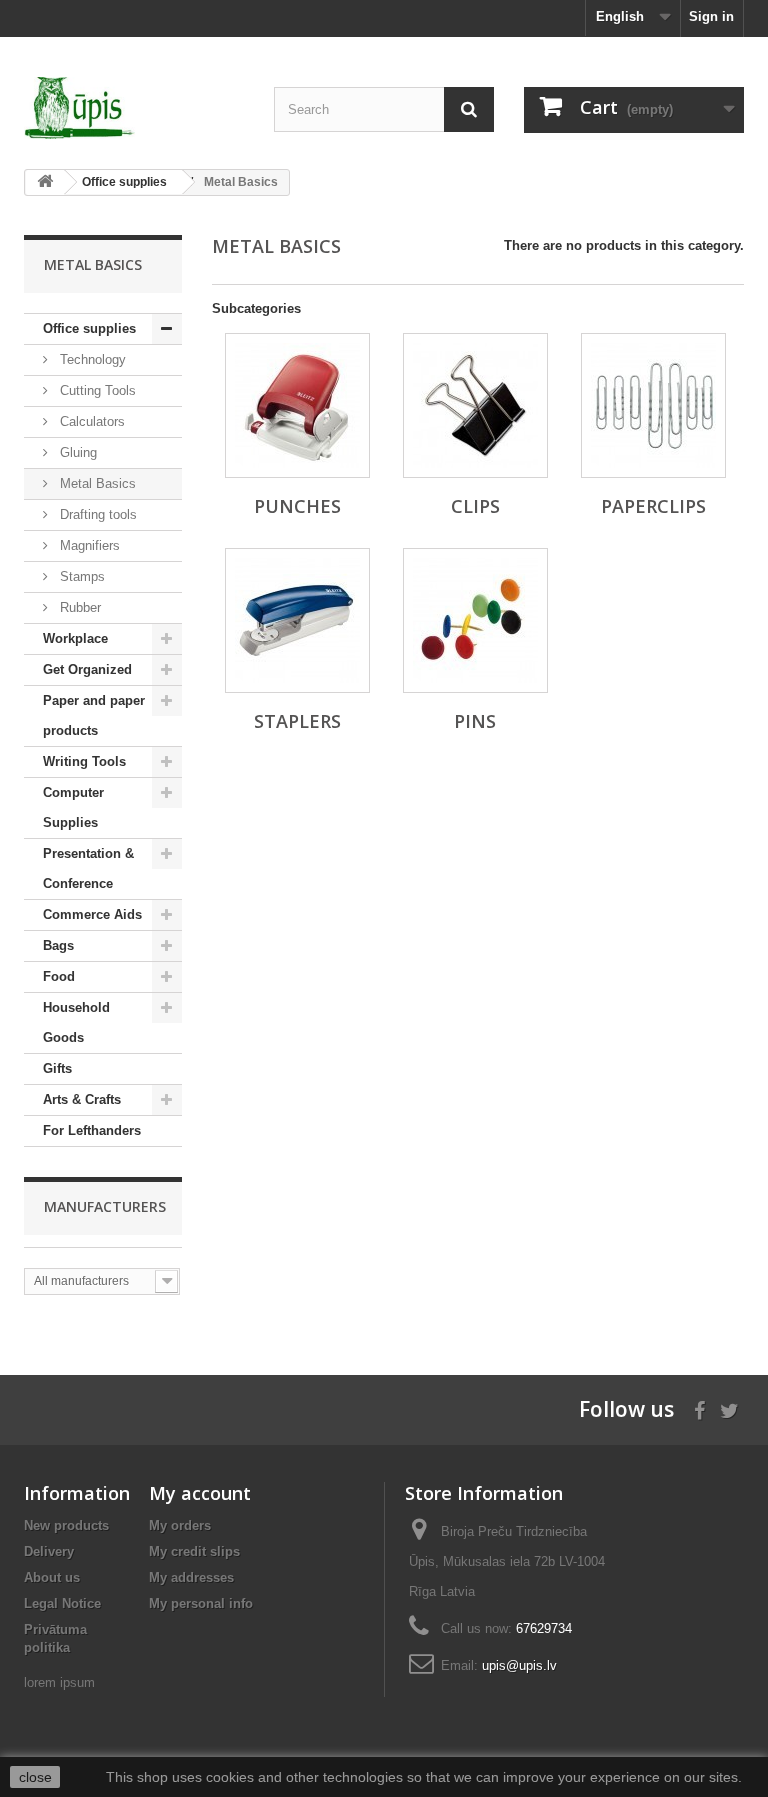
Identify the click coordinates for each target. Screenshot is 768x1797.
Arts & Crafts (82, 1099)
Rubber (78, 607)
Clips (475, 506)
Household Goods (76, 1022)
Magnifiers (88, 545)
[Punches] (297, 405)
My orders (180, 1525)
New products (66, 1525)
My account (200, 1493)
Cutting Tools (96, 390)
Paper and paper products (94, 715)
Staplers (297, 721)
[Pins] (475, 620)
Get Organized (87, 669)
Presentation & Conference (88, 868)
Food (59, 976)
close (35, 1777)
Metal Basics (96, 483)
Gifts (57, 1068)
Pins (475, 721)
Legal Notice (62, 1603)
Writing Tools (84, 761)
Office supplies (89, 328)
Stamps (80, 576)
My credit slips (194, 1551)
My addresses (191, 1577)
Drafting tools (96, 514)
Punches (297, 506)
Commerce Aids (92, 914)
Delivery (49, 1551)
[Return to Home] (45, 182)
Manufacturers (105, 1206)
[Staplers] (297, 620)
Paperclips (653, 506)
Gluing (76, 452)
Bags (58, 945)
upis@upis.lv (519, 1665)
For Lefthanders (92, 1130)
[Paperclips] (653, 405)
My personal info (201, 1603)
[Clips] (475, 405)
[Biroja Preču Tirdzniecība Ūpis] (134, 108)
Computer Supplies (73, 807)
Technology (91, 359)
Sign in (711, 16)
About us (52, 1577)
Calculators (90, 421)
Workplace (75, 638)
